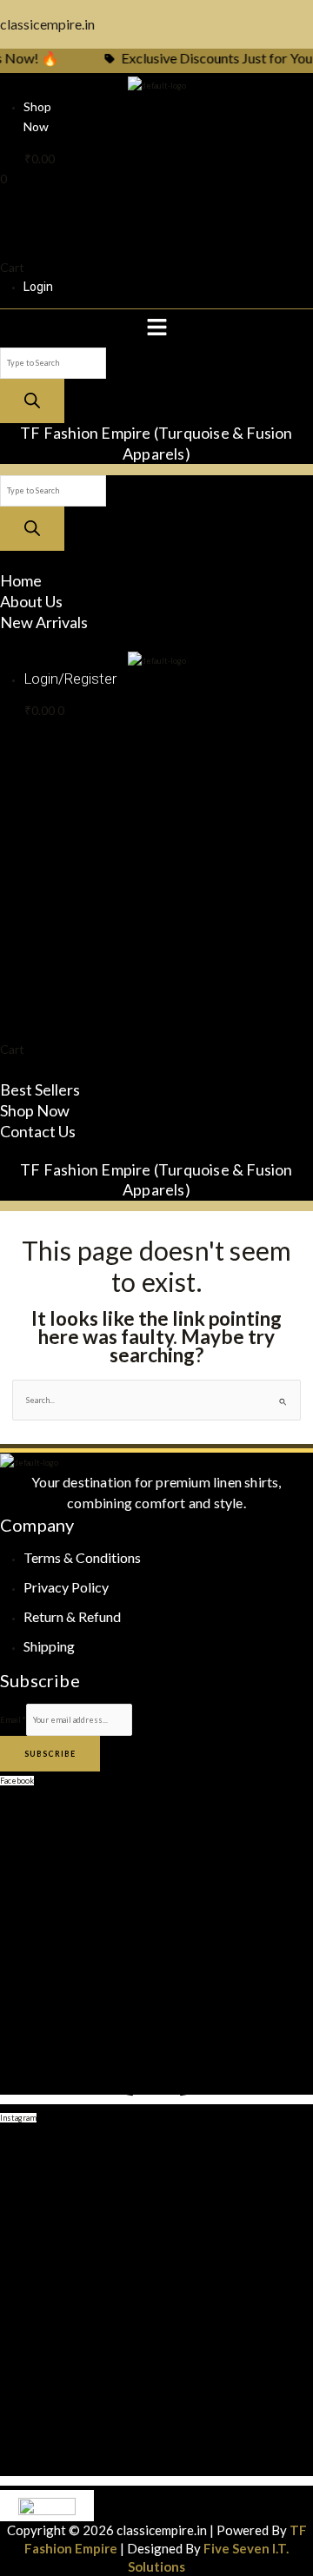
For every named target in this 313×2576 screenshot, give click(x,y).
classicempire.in (47, 24)
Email (13, 1720)
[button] (156, 328)
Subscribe (50, 1754)
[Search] (32, 401)
